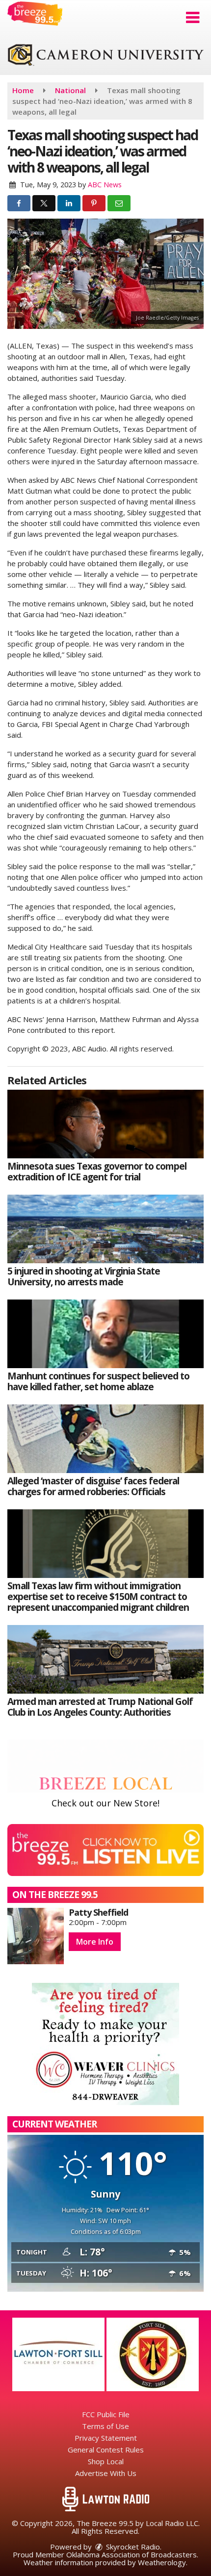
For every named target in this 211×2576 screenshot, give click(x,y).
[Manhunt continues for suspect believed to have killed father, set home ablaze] (105, 1334)
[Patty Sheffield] (36, 1936)
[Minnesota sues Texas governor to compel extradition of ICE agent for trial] (105, 1124)
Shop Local (106, 2461)
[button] (193, 18)
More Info (95, 1942)
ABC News (105, 185)
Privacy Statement (106, 2438)
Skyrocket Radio (132, 2547)
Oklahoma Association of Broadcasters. (132, 2554)
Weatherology (162, 2562)
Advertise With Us (106, 2473)
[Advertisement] (105, 56)
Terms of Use (105, 2426)
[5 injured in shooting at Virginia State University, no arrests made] (105, 1229)
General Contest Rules (106, 2450)
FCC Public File (106, 2414)
